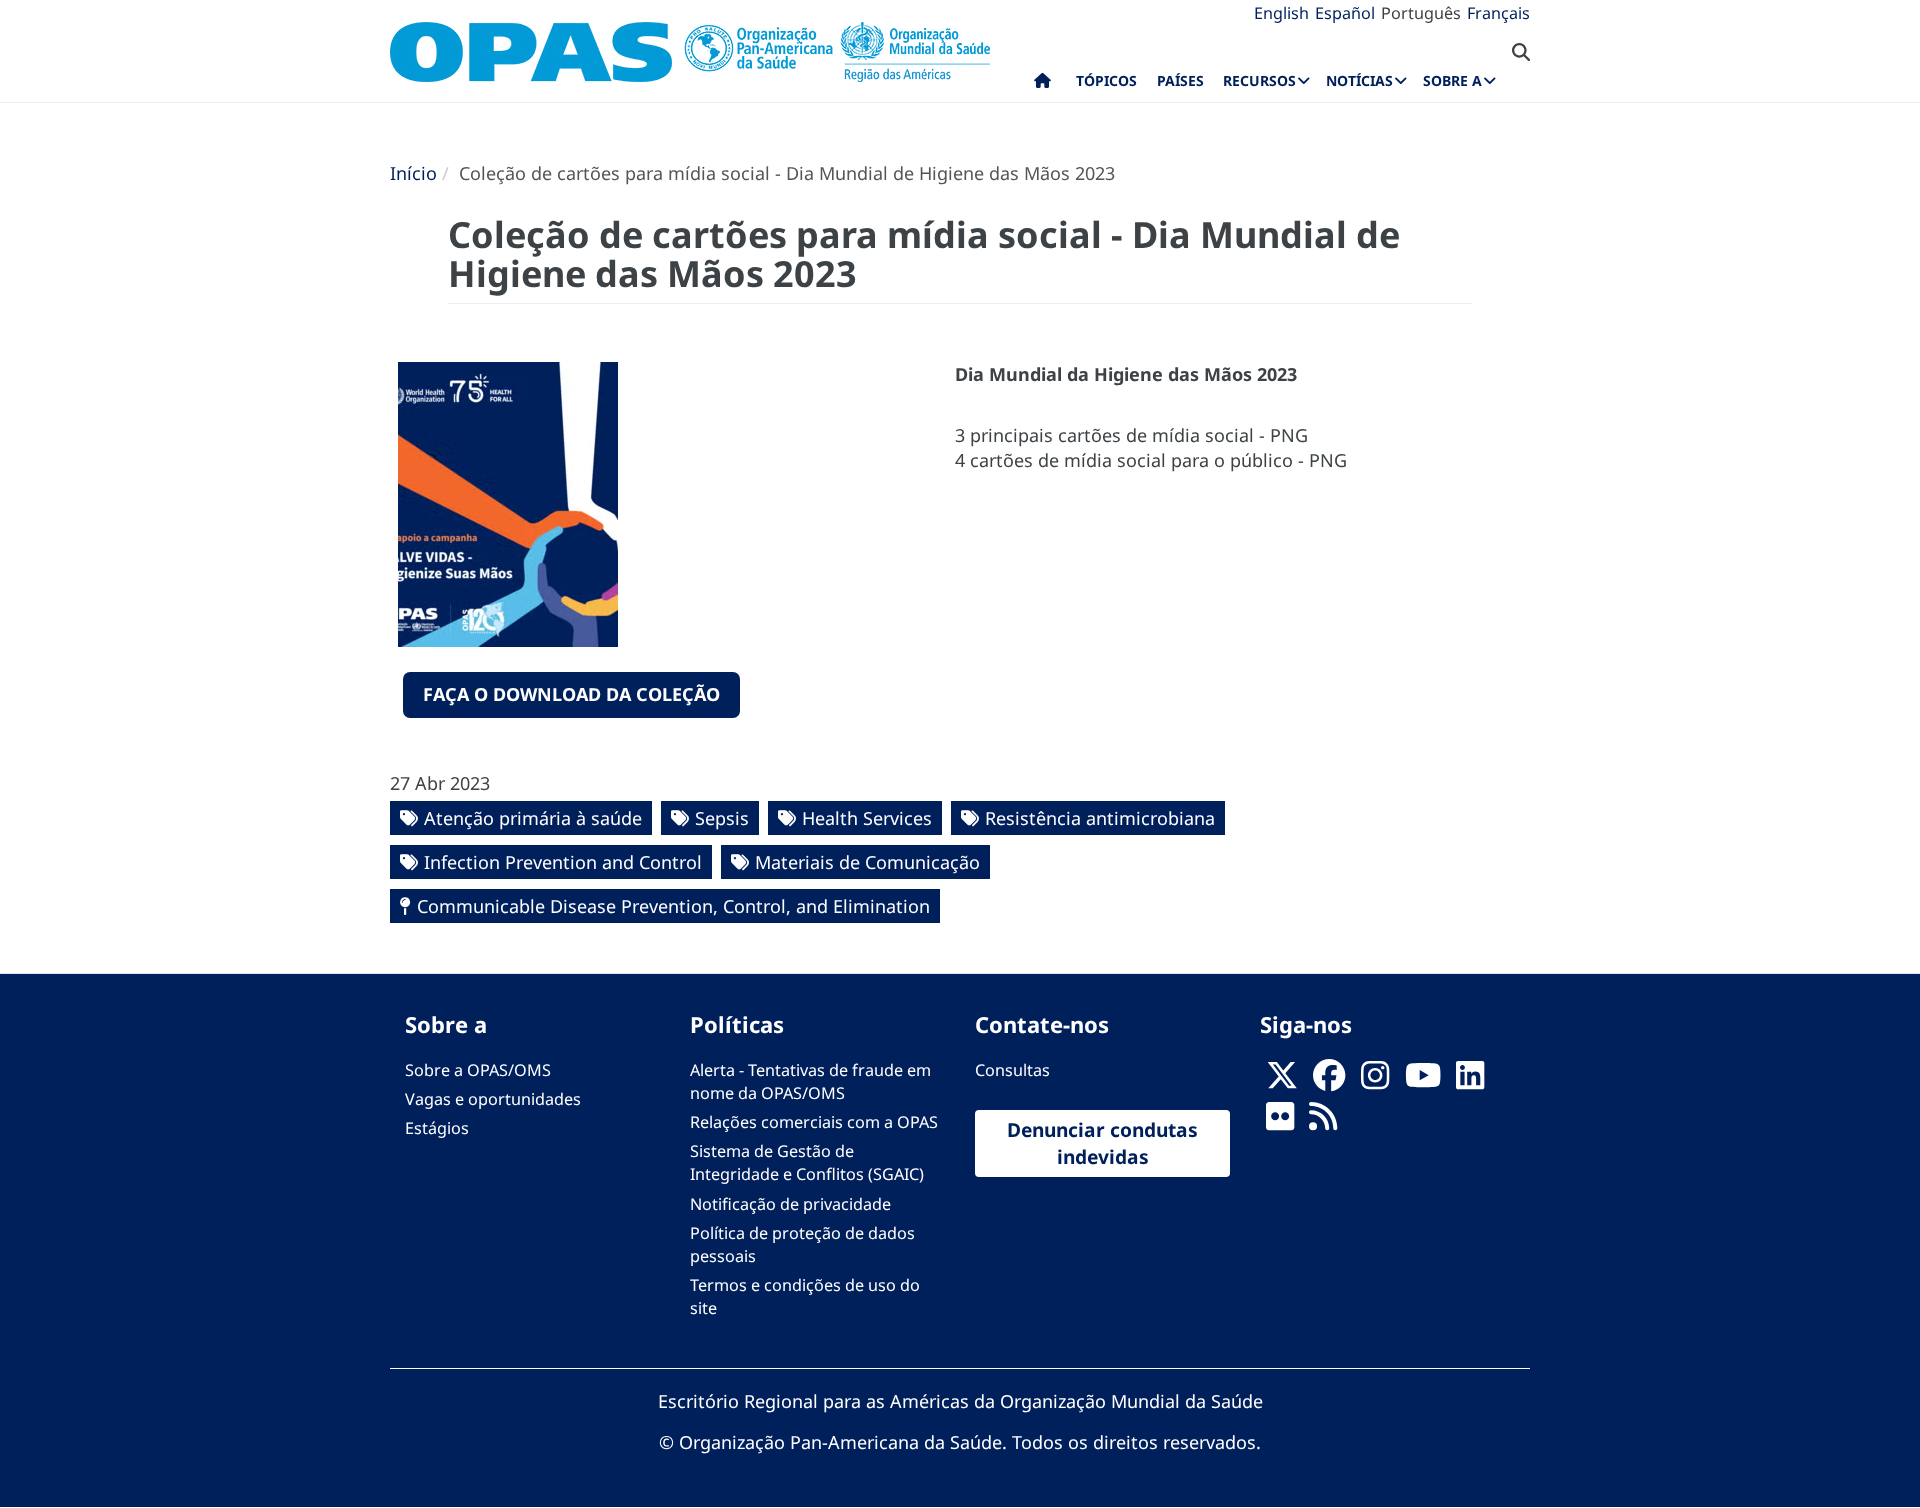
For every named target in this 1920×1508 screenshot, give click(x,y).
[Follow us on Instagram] (1375, 1081)
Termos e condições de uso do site (805, 1296)
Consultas (1012, 1070)
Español (1345, 13)
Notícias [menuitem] (1359, 80)
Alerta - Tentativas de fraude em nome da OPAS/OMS (810, 1081)
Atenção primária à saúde (533, 818)
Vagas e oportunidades (493, 1099)
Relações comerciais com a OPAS (814, 1122)
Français (1498, 13)
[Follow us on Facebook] (1329, 1081)
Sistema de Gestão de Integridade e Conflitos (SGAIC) (807, 1162)
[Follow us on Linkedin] (1470, 1081)
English (1281, 13)
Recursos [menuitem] (1259, 80)
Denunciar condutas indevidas (1102, 1143)
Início (413, 173)
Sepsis (722, 818)
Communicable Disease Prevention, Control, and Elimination (673, 906)
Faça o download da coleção (571, 694)
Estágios (437, 1128)
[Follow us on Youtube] (1423, 1081)
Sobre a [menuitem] (1452, 80)
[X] (1282, 1081)
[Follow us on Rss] (1323, 1122)
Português (1421, 13)
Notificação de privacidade (790, 1204)
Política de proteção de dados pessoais (802, 1244)
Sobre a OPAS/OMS (478, 1070)
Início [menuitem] (1042, 85)
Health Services (867, 818)
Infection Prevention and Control (563, 862)
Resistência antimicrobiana (1100, 818)
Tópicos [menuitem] (1106, 80)
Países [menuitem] (1180, 80)
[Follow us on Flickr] (1280, 1122)
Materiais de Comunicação (867, 862)
